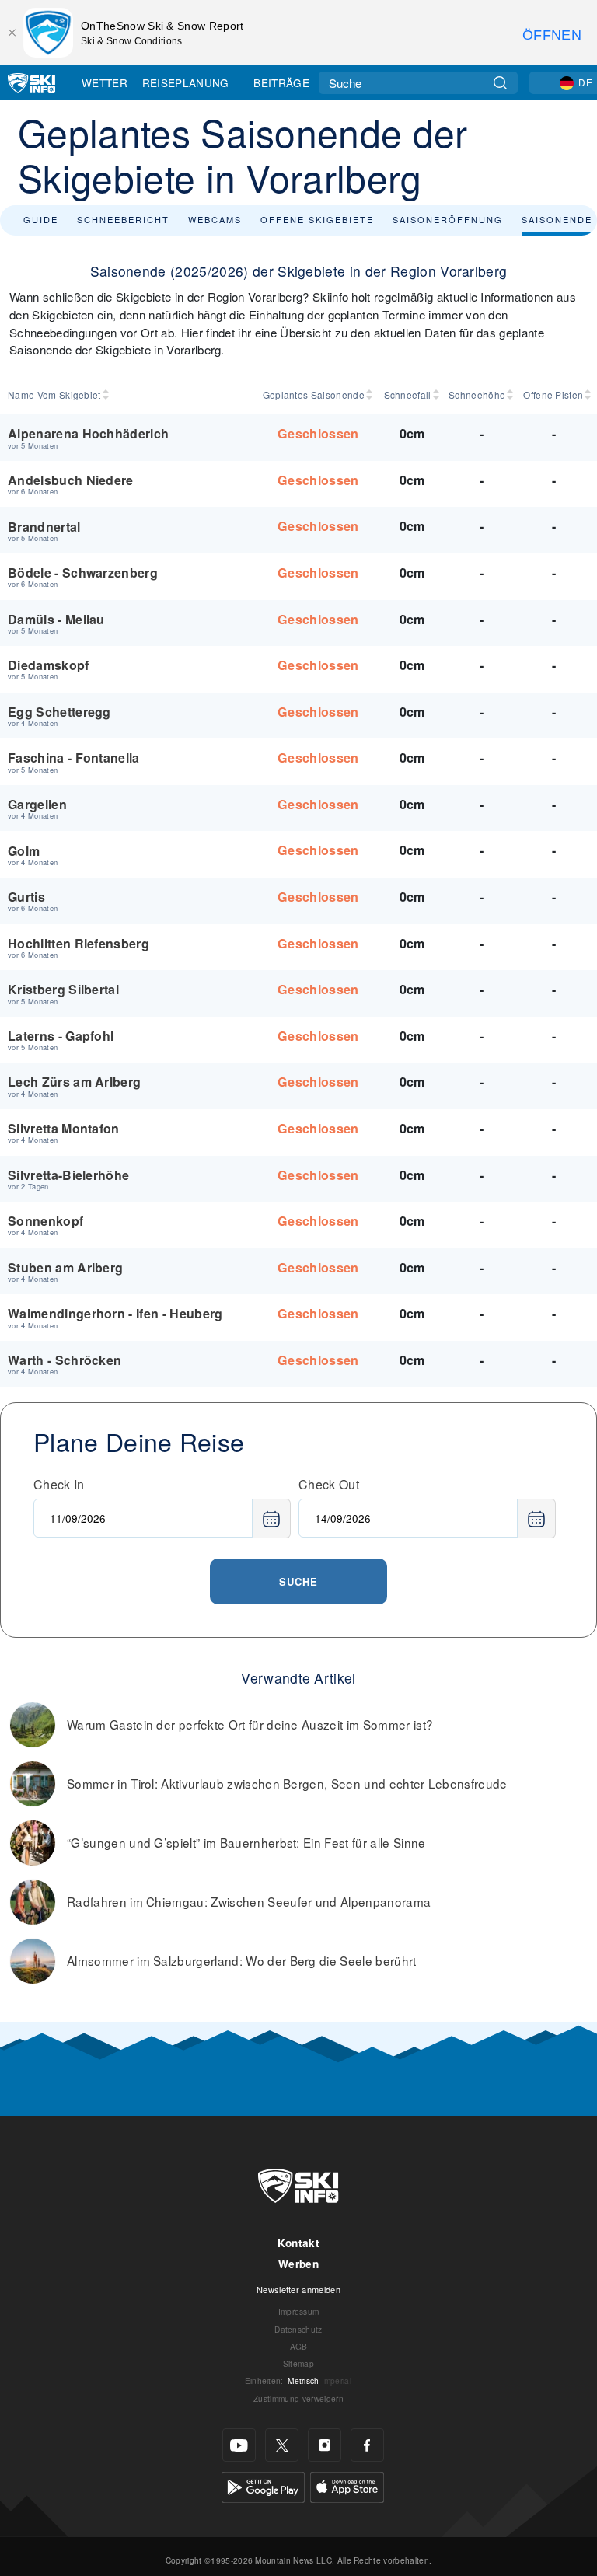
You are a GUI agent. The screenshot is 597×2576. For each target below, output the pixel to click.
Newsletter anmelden (298, 2289)
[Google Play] (263, 2485)
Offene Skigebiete (317, 219)
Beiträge (281, 82)
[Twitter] (282, 2445)
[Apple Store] (347, 2485)
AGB (299, 2346)
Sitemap (298, 2363)
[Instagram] (325, 2445)
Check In (59, 1484)
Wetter (105, 82)
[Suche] (500, 83)
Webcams (215, 219)
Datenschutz (298, 2329)
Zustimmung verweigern (298, 2398)
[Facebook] (367, 2445)
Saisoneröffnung (448, 219)
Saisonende (557, 219)
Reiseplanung (186, 82)
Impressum (299, 2311)
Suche (298, 1581)
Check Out (329, 1484)
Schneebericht (123, 219)
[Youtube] (239, 2445)
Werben (298, 2264)
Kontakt (298, 2243)
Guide (41, 219)
